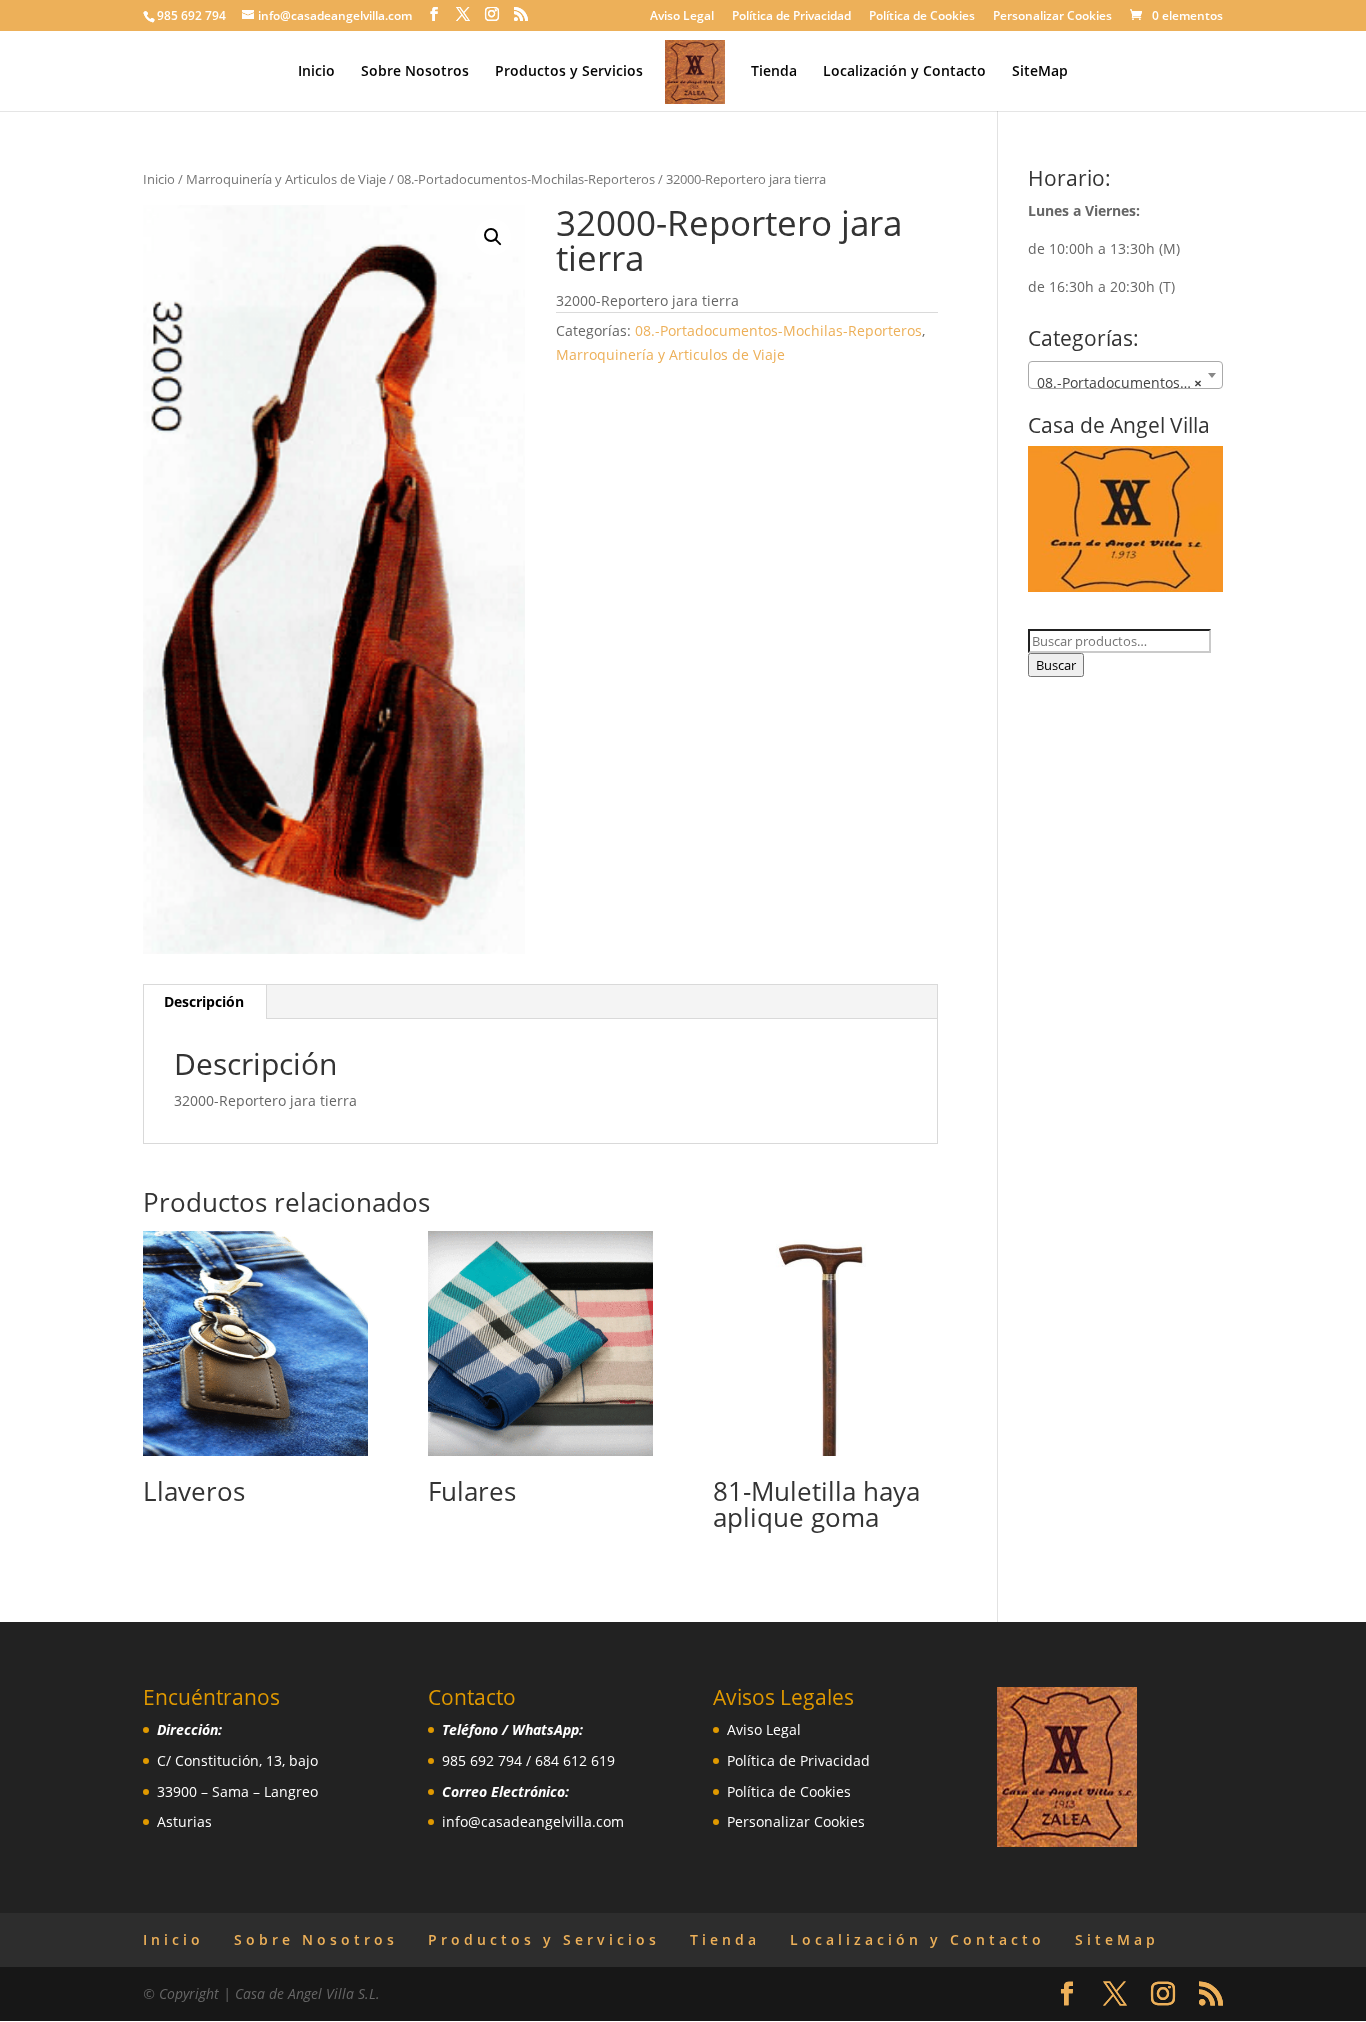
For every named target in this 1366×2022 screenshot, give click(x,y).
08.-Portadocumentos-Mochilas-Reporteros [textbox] (1129, 382)
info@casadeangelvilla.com (533, 1821)
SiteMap (1040, 72)
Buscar (1056, 665)
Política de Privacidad (791, 17)
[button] (493, 237)
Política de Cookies (922, 17)
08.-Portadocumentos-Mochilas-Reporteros (526, 179)
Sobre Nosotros (415, 72)
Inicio (316, 72)
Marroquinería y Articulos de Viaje (286, 179)
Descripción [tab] (204, 1001)
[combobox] (1125, 375)
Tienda (774, 72)
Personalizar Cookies (1052, 17)
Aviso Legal (682, 17)
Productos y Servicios (569, 72)
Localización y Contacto (904, 72)
